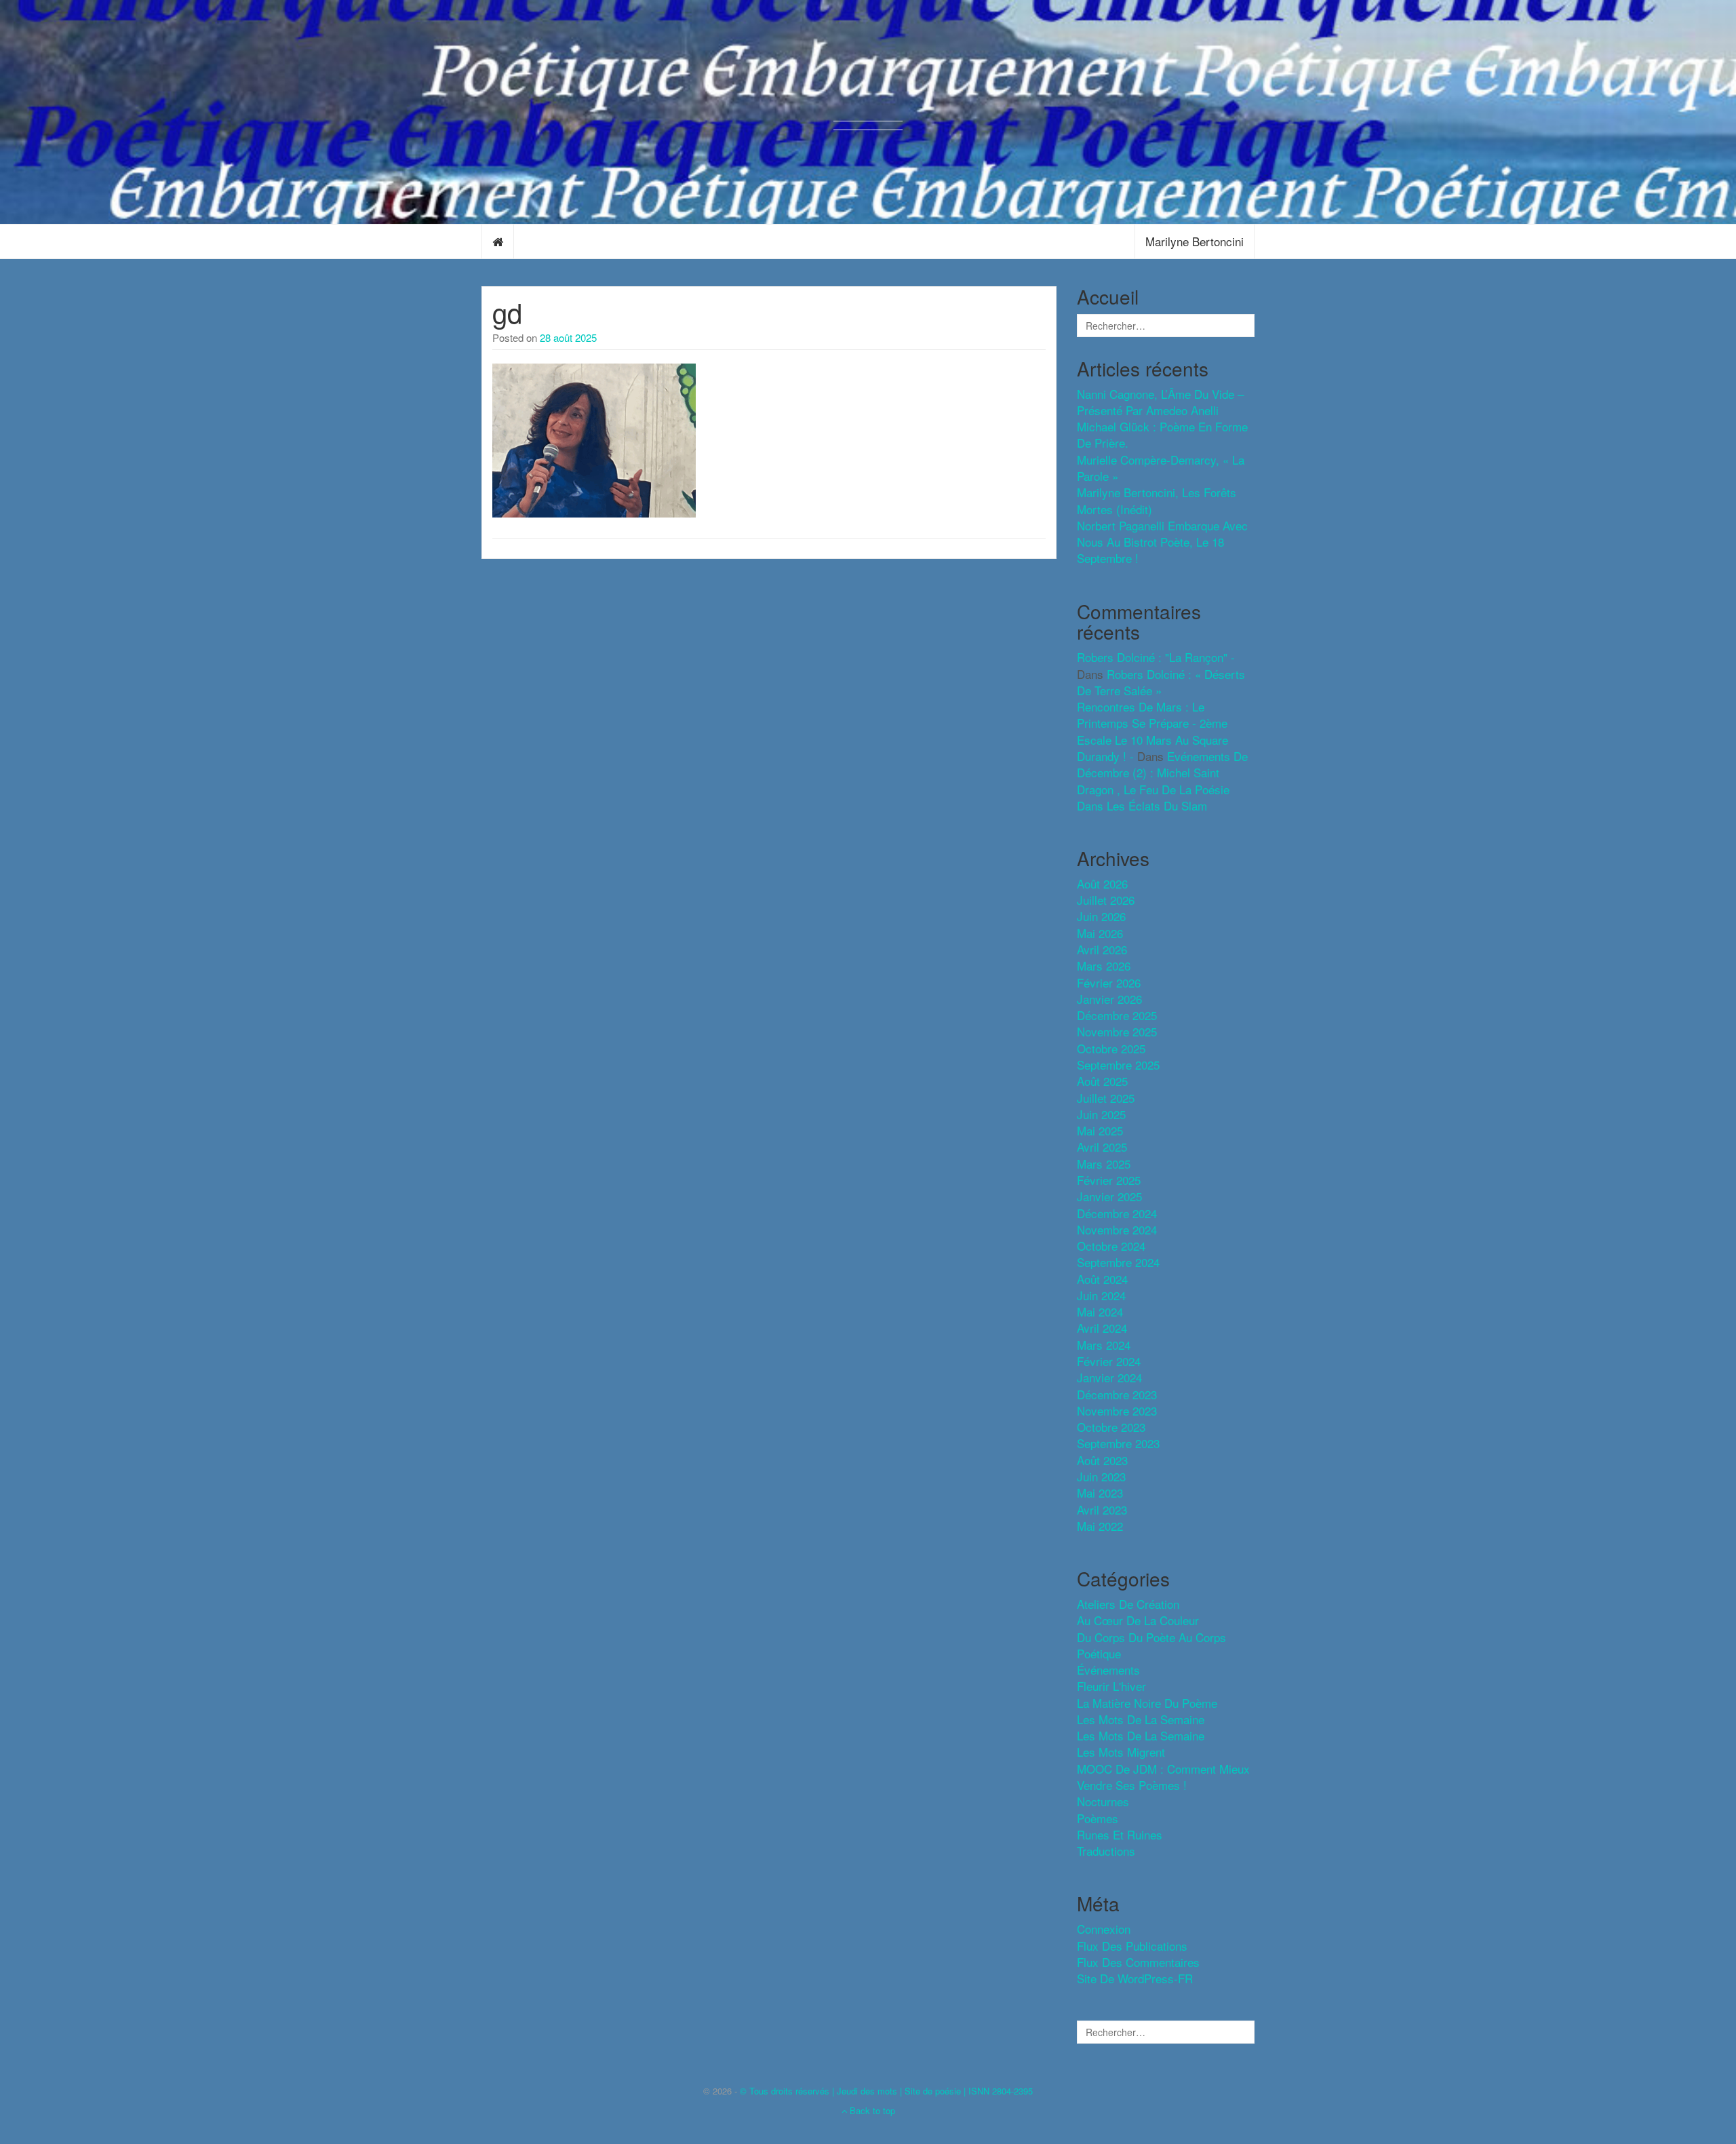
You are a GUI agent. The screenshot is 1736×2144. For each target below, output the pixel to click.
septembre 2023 (1118, 1443)
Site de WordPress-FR (1135, 1978)
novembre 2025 (1117, 1031)
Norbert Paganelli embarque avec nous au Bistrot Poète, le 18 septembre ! (1162, 542)
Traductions (1106, 1851)
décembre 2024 (1117, 1213)
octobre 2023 (1111, 1427)
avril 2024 (1102, 1328)
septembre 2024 (1118, 1262)
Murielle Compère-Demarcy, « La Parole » (1161, 468)
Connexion (1104, 1929)
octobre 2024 (1111, 1246)
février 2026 (1109, 982)
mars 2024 (1104, 1345)
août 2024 (1102, 1279)
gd (507, 312)
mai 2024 (1100, 1311)
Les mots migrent (1121, 1752)
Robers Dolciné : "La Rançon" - (1156, 657)
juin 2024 (1101, 1295)
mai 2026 (1100, 933)
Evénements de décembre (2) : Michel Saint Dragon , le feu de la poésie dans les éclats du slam (1162, 781)
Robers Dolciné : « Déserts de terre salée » (1161, 682)
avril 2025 (1102, 1147)
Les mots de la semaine (1141, 1735)
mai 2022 (1100, 1526)
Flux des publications (1132, 1946)
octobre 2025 (1111, 1048)
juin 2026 (1101, 916)
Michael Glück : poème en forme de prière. (1162, 434)
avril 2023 (1102, 1509)
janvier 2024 (1109, 1377)
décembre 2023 (1117, 1394)
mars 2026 (1104, 966)
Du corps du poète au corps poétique (1151, 1645)
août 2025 (1102, 1081)
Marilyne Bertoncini (1195, 241)
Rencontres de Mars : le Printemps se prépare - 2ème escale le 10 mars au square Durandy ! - (1152, 731)
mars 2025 (1104, 1164)
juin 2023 (1101, 1476)
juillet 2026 (1106, 900)
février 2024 (1109, 1361)
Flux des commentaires (1138, 1962)
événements (1108, 1670)
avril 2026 (1102, 949)
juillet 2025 (1106, 1098)
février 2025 (1109, 1180)
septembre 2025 (1118, 1065)
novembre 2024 (1117, 1229)
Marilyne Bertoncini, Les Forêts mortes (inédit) (1157, 500)
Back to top (871, 2110)
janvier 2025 (1109, 1196)
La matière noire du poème (1147, 1703)
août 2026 (1102, 883)
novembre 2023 (1117, 1410)
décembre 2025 (1117, 1015)
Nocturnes (1103, 1801)
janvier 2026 (1109, 999)
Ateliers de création (1128, 1604)
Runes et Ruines (1120, 1834)
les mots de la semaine (1141, 1719)
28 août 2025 (568, 337)
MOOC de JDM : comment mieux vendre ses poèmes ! (1163, 1777)
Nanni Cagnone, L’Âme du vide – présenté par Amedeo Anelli (1160, 402)
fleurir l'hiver (1111, 1686)
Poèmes (1098, 1818)
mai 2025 (1100, 1130)
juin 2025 (1101, 1114)
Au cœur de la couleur (1138, 1620)
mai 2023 (1100, 1493)
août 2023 (1102, 1460)
